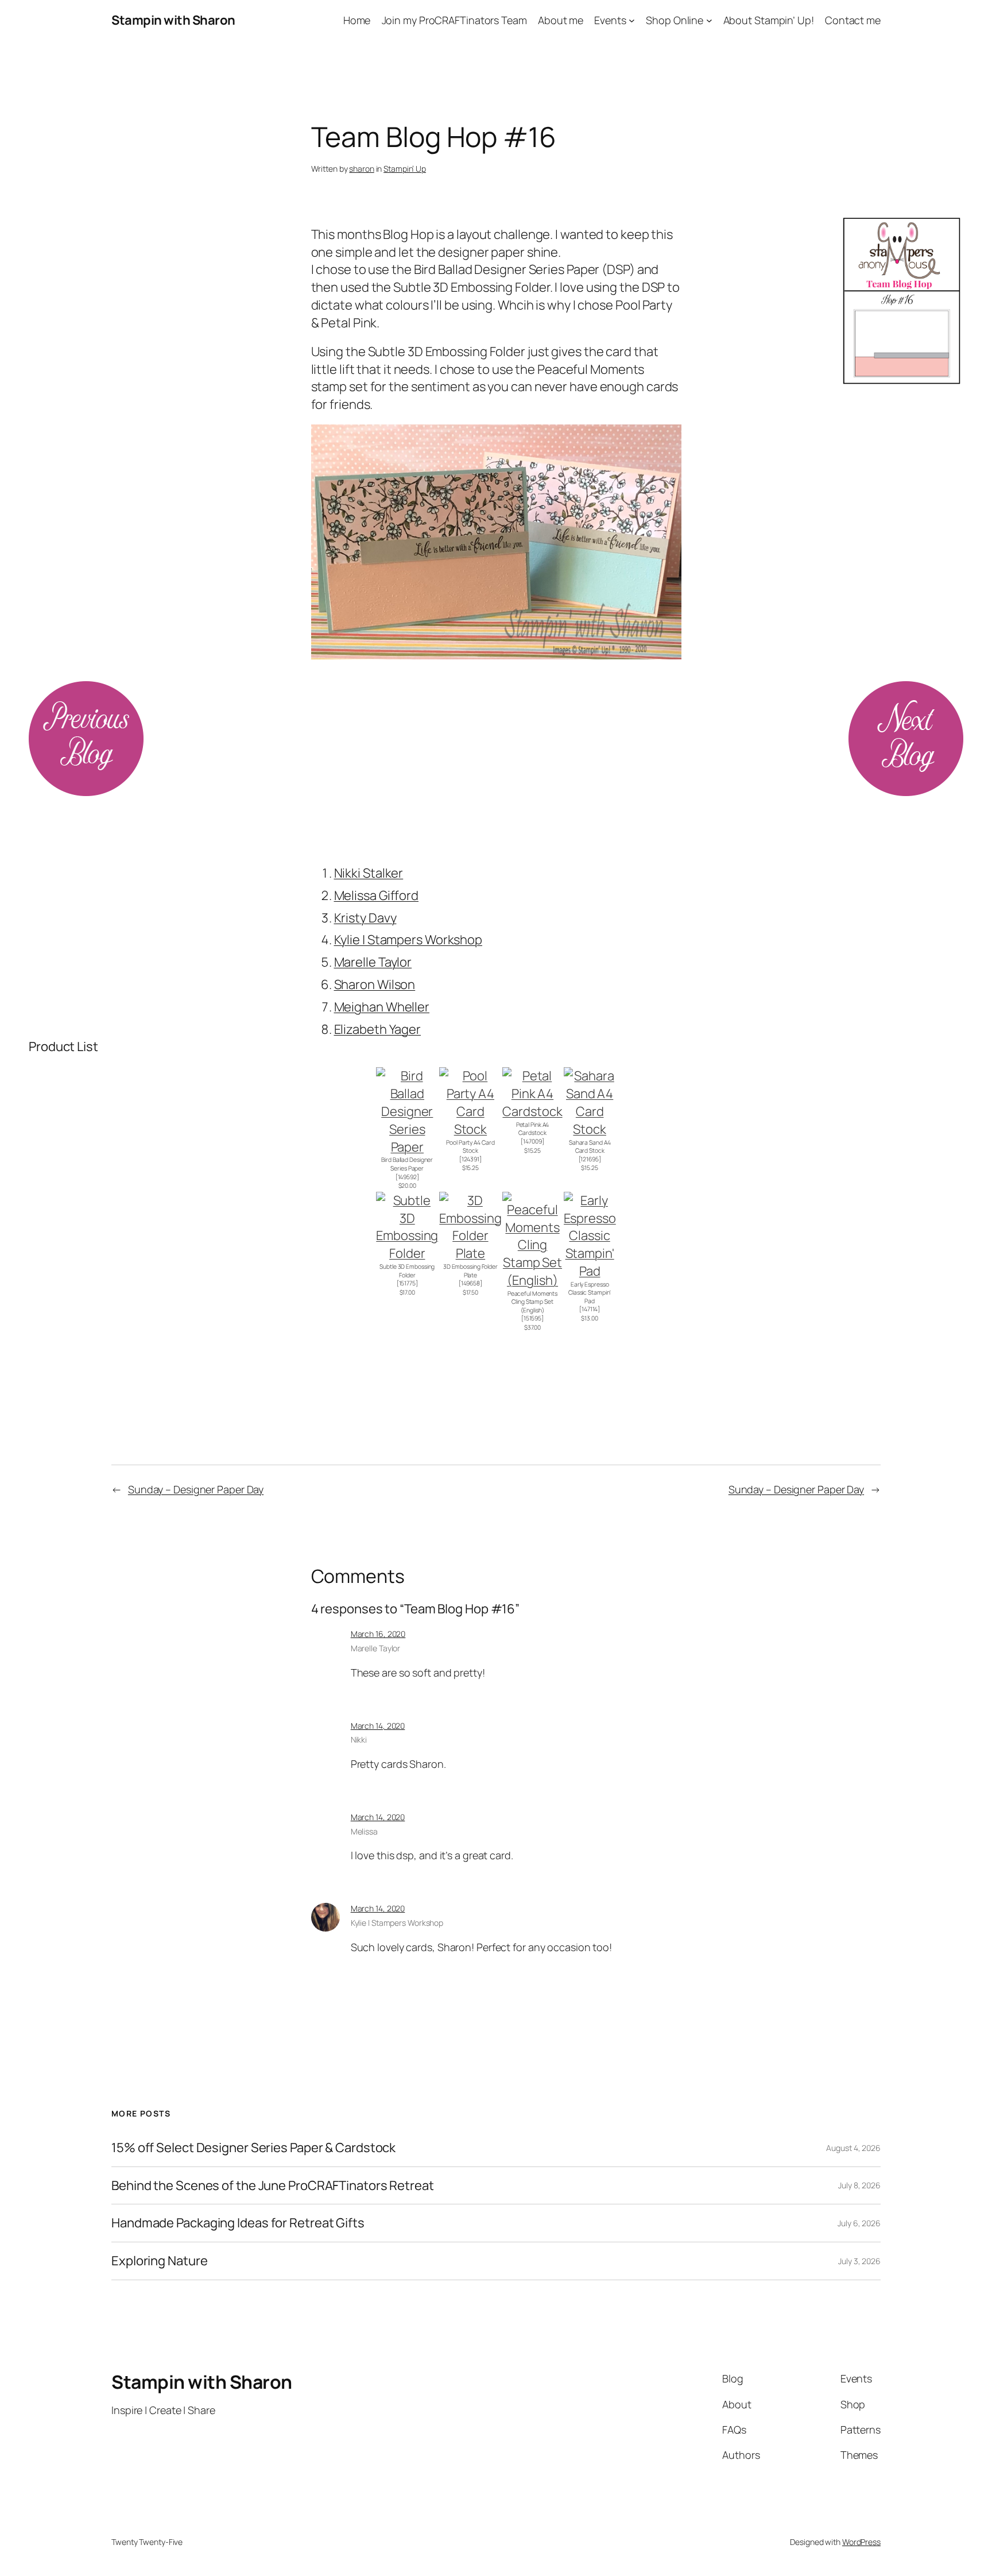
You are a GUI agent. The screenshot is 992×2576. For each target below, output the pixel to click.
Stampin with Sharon (173, 20)
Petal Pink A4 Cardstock (533, 1129)
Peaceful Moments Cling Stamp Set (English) (532, 1302)
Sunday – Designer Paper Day (196, 1489)
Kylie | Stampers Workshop (408, 940)
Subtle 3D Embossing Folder (407, 1271)
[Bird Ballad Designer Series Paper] (407, 1147)
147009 (532, 1141)
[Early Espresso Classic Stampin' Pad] (590, 1271)
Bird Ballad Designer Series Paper (407, 1164)
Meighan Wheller (382, 1007)
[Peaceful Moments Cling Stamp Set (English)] (532, 1280)
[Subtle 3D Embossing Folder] (407, 1253)
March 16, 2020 (378, 1634)
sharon (361, 169)
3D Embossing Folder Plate (470, 1271)
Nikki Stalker (369, 873)
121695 (589, 1159)
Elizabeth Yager (378, 1029)
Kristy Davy (365, 918)
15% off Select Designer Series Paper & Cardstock (253, 2148)
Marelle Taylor (373, 962)
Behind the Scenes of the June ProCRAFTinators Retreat (273, 2186)
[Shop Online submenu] (709, 20)
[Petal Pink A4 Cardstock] (532, 1111)
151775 (407, 1283)
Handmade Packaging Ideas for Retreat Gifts (238, 2223)
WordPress (861, 2542)
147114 (590, 1309)
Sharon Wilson (375, 984)
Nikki (359, 1739)
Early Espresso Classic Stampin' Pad (590, 1293)
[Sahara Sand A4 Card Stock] (590, 1129)
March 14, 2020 (378, 1726)
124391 (470, 1159)
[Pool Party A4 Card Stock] (470, 1129)
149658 (470, 1283)
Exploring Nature (159, 2261)
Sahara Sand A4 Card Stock (590, 1147)
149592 (407, 1177)
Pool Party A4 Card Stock (470, 1147)
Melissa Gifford (377, 895)
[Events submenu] (632, 20)
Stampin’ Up (405, 169)
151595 (532, 1318)
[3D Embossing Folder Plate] (470, 1253)
